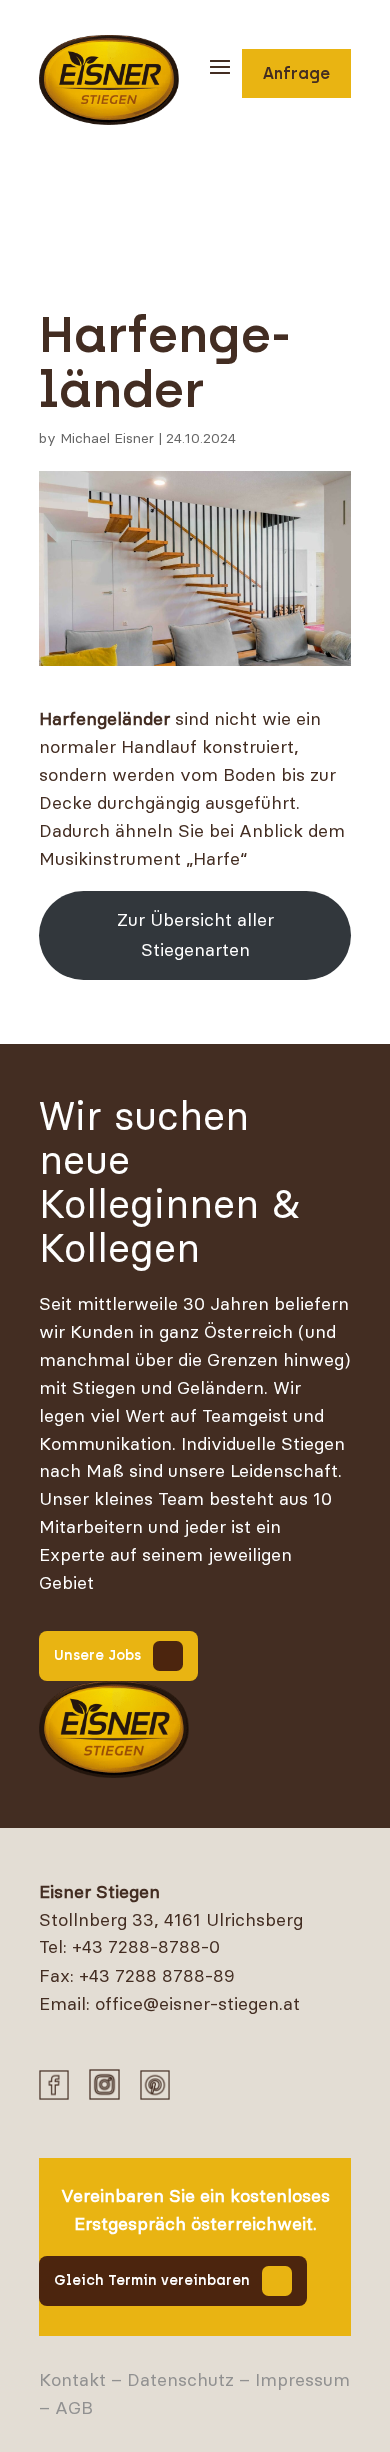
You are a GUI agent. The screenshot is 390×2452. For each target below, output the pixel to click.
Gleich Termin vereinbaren (152, 2280)
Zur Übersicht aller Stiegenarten (195, 935)
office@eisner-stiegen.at (197, 2003)
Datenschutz (180, 2379)
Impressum (302, 2379)
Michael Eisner (107, 438)
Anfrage (296, 73)
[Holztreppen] (114, 1729)
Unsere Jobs (97, 1655)
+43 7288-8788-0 (146, 1946)
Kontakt (72, 2379)
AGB (74, 2407)
